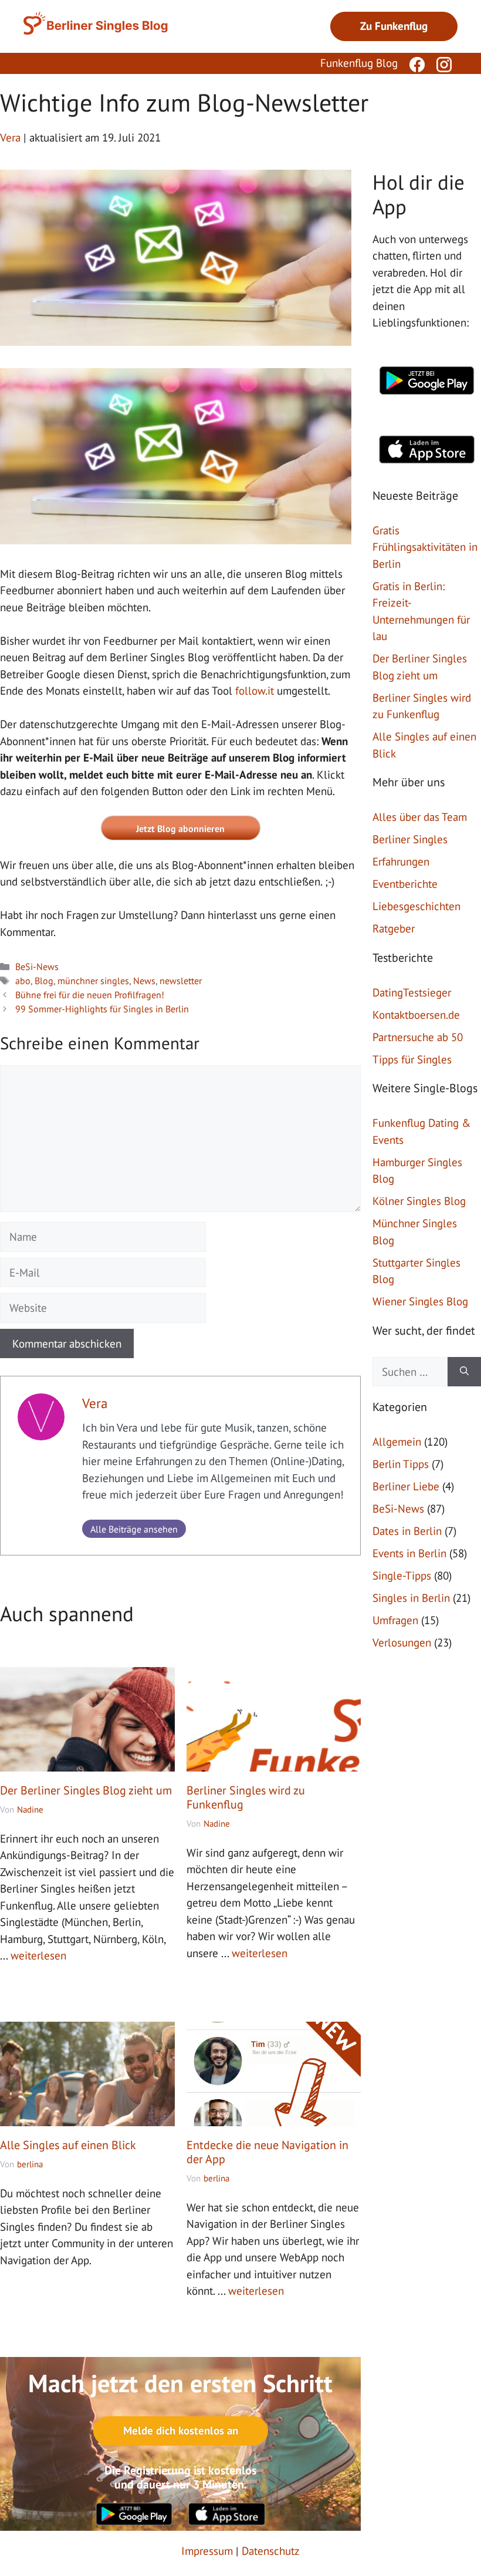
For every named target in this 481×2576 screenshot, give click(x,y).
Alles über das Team (420, 817)
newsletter (181, 981)
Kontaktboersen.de (416, 1015)
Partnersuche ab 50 (418, 1037)
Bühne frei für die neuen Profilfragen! (90, 995)
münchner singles (93, 981)
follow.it (255, 691)
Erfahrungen (401, 861)
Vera (95, 1403)
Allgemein (397, 1442)
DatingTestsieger (412, 992)
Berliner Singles (410, 839)
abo (23, 981)
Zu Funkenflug (394, 26)
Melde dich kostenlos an (181, 2430)
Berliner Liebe (406, 1486)
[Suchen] (464, 1372)
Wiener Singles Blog (420, 1301)
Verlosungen (402, 1642)
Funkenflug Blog (359, 63)
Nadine (30, 1809)
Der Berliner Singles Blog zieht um (86, 1790)
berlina (30, 2164)
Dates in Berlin (407, 1531)
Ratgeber (394, 928)
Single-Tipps (402, 1575)
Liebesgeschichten (416, 906)
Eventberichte (405, 884)
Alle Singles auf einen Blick (68, 2145)
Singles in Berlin (411, 1598)
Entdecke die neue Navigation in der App (267, 2152)
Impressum (207, 2551)
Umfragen (395, 1620)
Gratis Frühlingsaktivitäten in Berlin (425, 547)
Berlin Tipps (401, 1464)
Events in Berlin (409, 1553)
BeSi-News (37, 967)
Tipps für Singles (412, 1059)
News (144, 981)
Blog (44, 981)
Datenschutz (271, 2551)
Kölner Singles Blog (419, 1201)
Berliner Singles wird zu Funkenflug (246, 1797)
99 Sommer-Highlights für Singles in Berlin (102, 1009)
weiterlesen (38, 1955)
